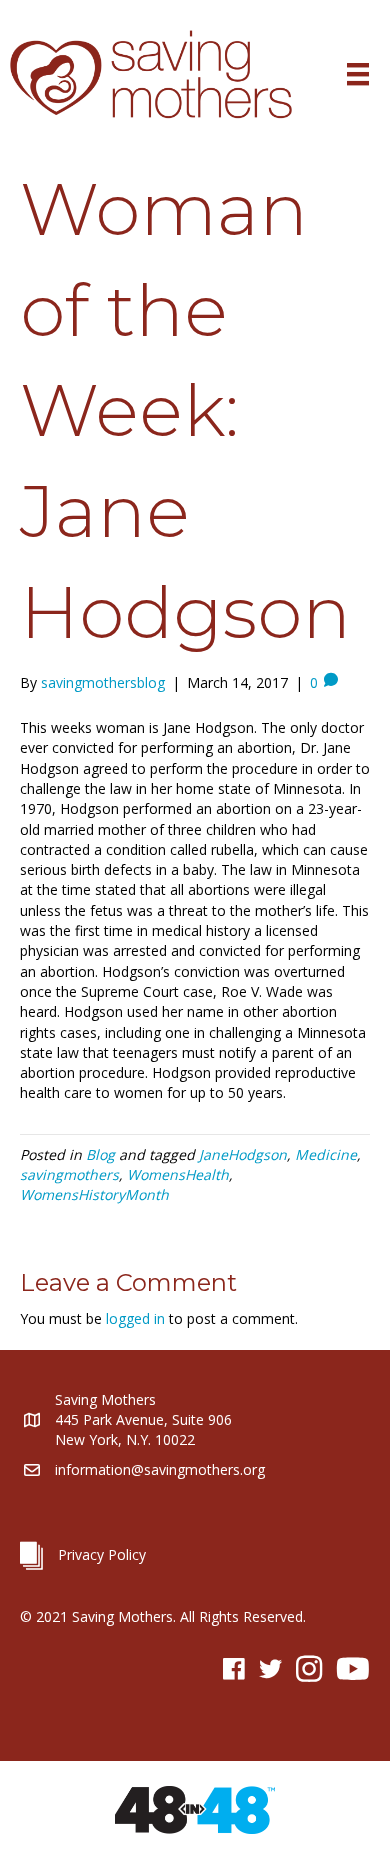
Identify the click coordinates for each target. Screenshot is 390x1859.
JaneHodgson (243, 1154)
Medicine (326, 1154)
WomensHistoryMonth (94, 1194)
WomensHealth (178, 1174)
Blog (100, 1154)
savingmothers (69, 1174)
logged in (135, 1318)
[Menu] (358, 74)
